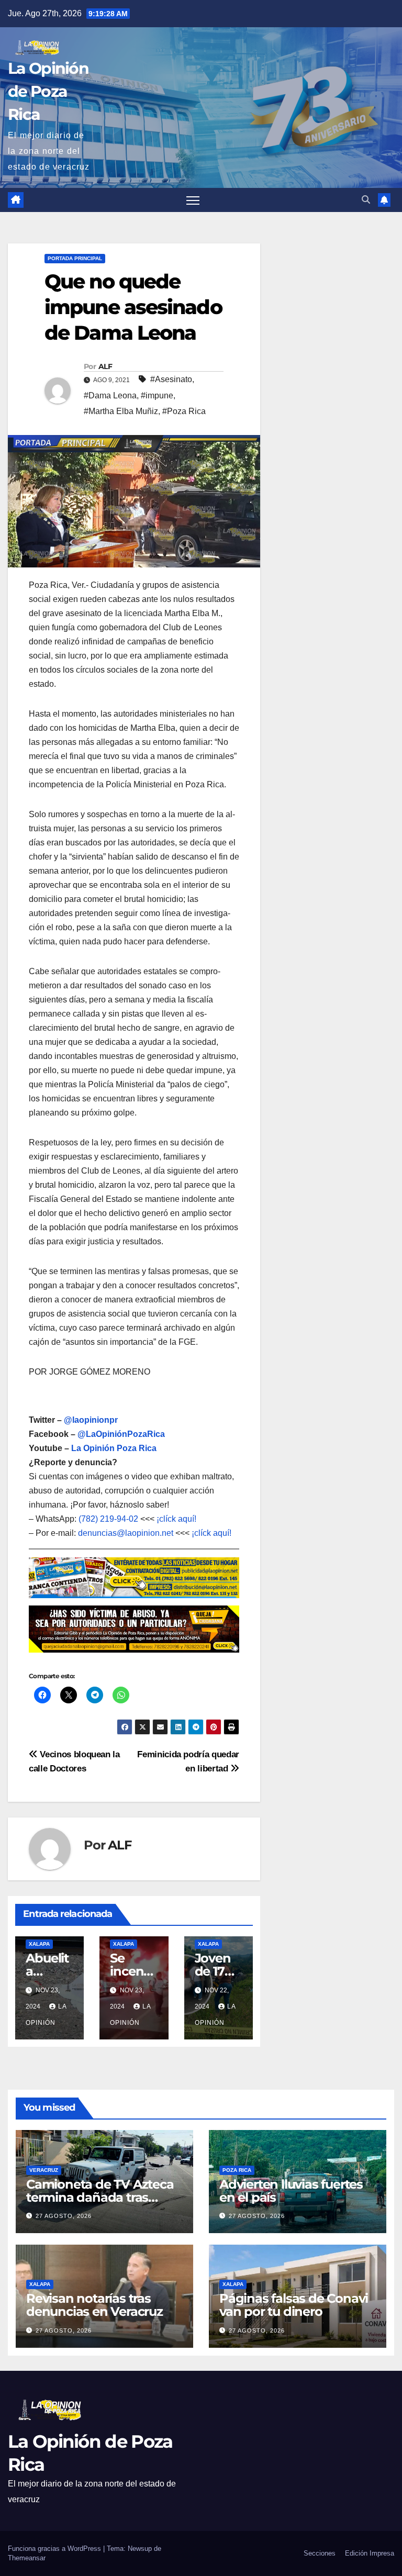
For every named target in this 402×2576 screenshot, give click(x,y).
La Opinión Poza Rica (114, 1448)
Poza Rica (237, 2170)
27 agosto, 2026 (64, 2216)
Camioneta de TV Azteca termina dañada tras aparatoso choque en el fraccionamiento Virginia (100, 2203)
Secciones (320, 2553)
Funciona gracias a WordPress (55, 2549)
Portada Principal (75, 258)
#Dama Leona (110, 395)
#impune (157, 395)
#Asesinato (171, 379)
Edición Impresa (370, 2553)
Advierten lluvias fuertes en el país (291, 2190)
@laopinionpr (91, 1420)
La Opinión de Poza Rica (48, 91)
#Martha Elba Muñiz (121, 411)
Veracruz (44, 2170)
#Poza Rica (184, 411)
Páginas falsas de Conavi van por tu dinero (294, 2305)
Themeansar (27, 2558)
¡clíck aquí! (176, 1519)
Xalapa (39, 1944)
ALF (105, 366)
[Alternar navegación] (193, 200)
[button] (366, 200)
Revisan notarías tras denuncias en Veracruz (94, 2305)
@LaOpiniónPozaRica (121, 1434)
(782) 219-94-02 (108, 1519)
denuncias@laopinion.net (126, 1533)
